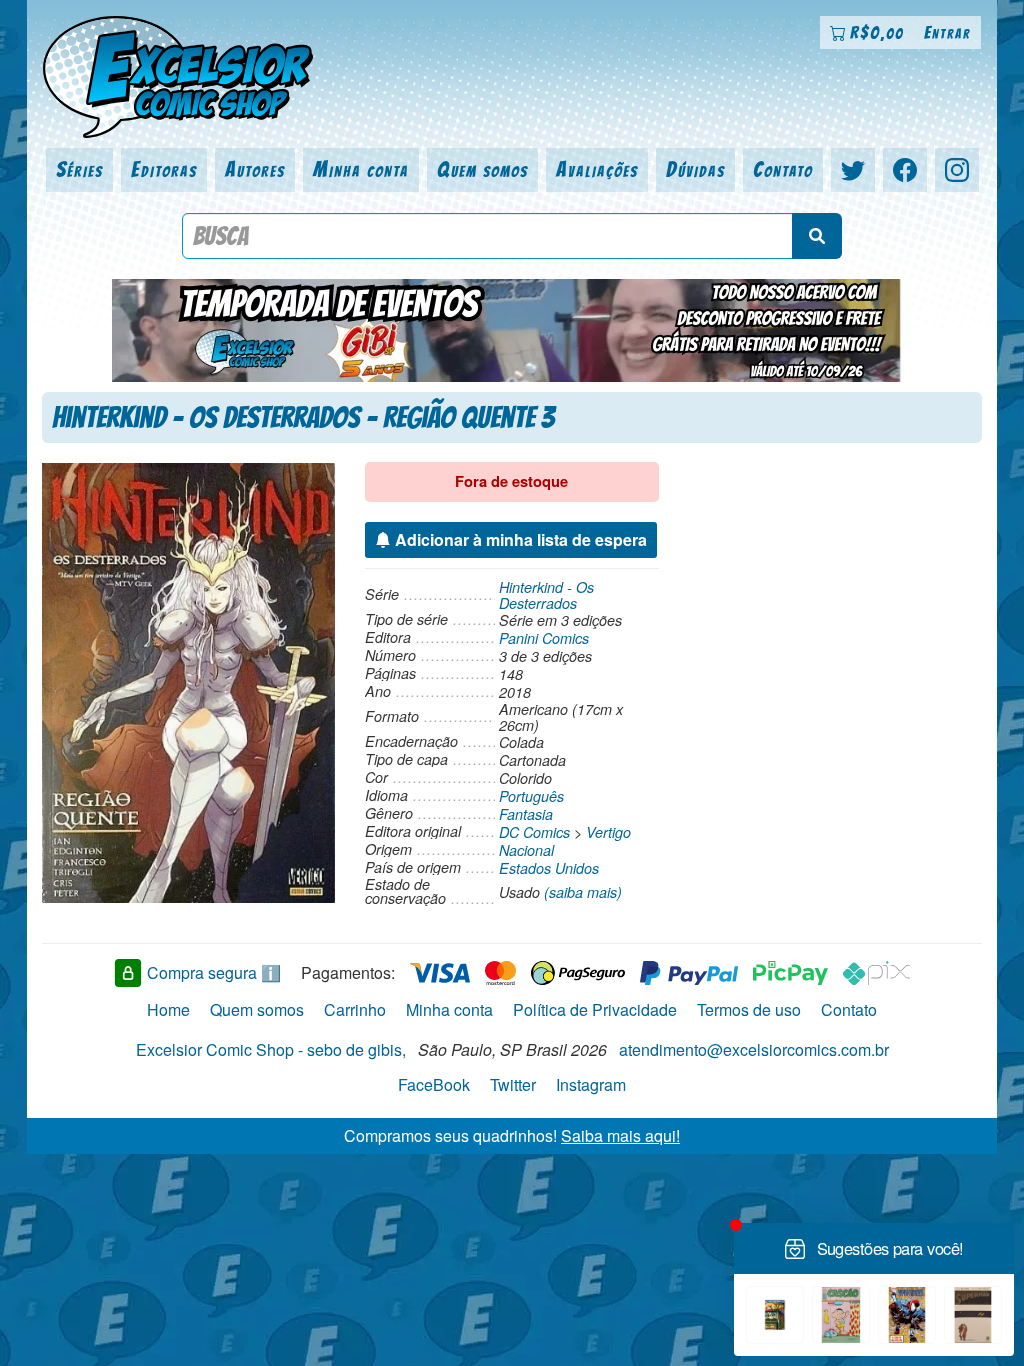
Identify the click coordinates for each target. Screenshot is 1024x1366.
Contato (783, 169)
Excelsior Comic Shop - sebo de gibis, (271, 1049)
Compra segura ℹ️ (214, 972)
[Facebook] (905, 170)
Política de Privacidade (595, 1009)
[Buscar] (817, 236)
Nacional (526, 850)
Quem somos (482, 169)
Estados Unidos (549, 868)
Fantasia (526, 814)
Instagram (591, 1084)
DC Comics (534, 832)
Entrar (947, 32)
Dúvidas (695, 169)
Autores (255, 169)
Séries (79, 169)
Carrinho (355, 1009)
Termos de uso (749, 1009)
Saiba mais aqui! (620, 1135)
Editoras (164, 169)
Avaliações (597, 169)
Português (531, 796)
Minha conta (361, 169)
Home (168, 1009)
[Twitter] (853, 170)
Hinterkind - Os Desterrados (546, 595)
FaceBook (434, 1084)
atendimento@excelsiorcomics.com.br (754, 1049)
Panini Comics (544, 638)
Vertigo (608, 832)
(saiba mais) (583, 892)
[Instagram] (957, 170)
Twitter (513, 1084)
